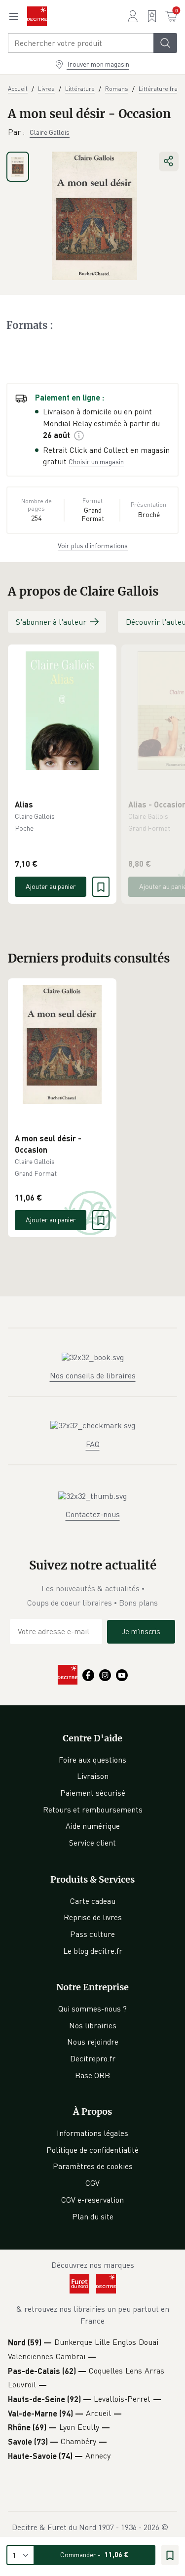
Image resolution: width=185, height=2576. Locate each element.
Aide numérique (93, 1826)
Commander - (94, 2555)
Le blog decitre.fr (93, 1951)
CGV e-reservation (92, 2200)
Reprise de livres (93, 1917)
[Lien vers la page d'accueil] (37, 16)
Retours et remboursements (93, 1810)
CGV (92, 2183)
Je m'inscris (141, 1631)
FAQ (93, 1444)
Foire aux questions (92, 1760)
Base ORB (92, 2075)
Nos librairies (93, 2025)
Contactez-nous (93, 1514)
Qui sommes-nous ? (92, 2009)
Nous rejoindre (93, 2042)
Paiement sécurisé (93, 1793)
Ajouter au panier (51, 886)
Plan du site (93, 2216)
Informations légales (92, 2133)
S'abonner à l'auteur (51, 622)
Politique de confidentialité (92, 2150)
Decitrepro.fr (93, 2058)
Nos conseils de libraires (93, 1375)
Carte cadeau (93, 1901)
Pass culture (92, 1934)
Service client (92, 1843)
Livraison (93, 1776)
